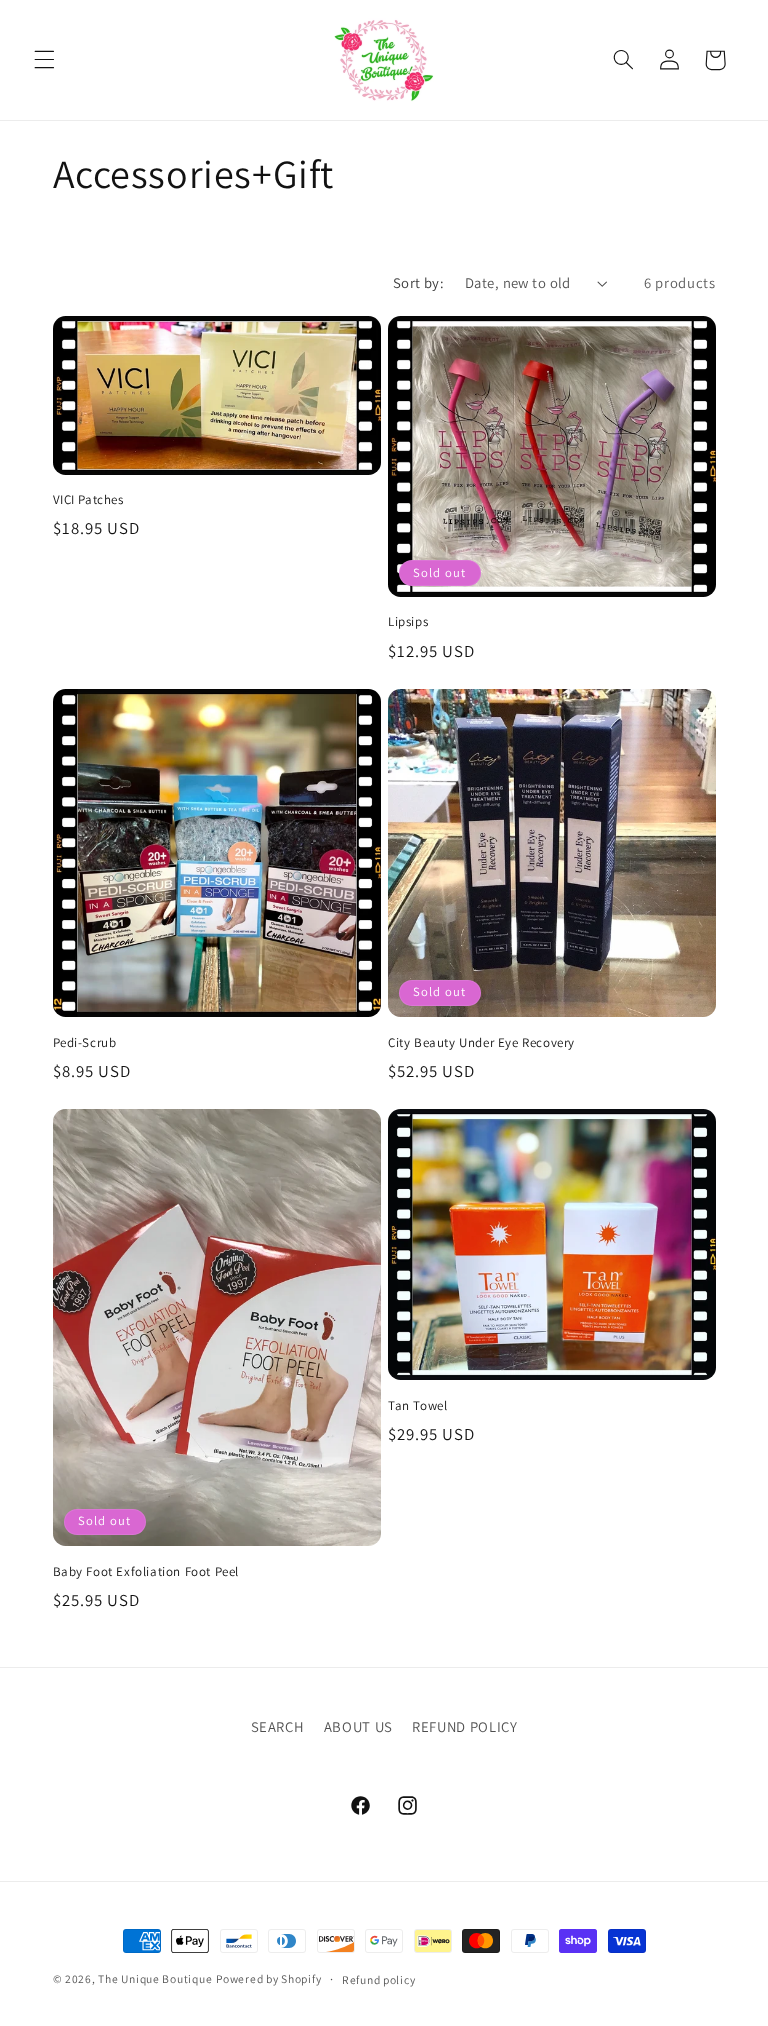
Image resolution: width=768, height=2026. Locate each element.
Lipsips (408, 622)
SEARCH (278, 1726)
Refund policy (379, 1979)
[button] (44, 60)
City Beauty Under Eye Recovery (481, 1043)
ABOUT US (358, 1726)
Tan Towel (417, 1406)
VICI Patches (88, 500)
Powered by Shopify (268, 1978)
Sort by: (418, 282)
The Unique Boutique (155, 1978)
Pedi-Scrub (85, 1043)
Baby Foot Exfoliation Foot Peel (146, 1572)
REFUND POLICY (464, 1726)
